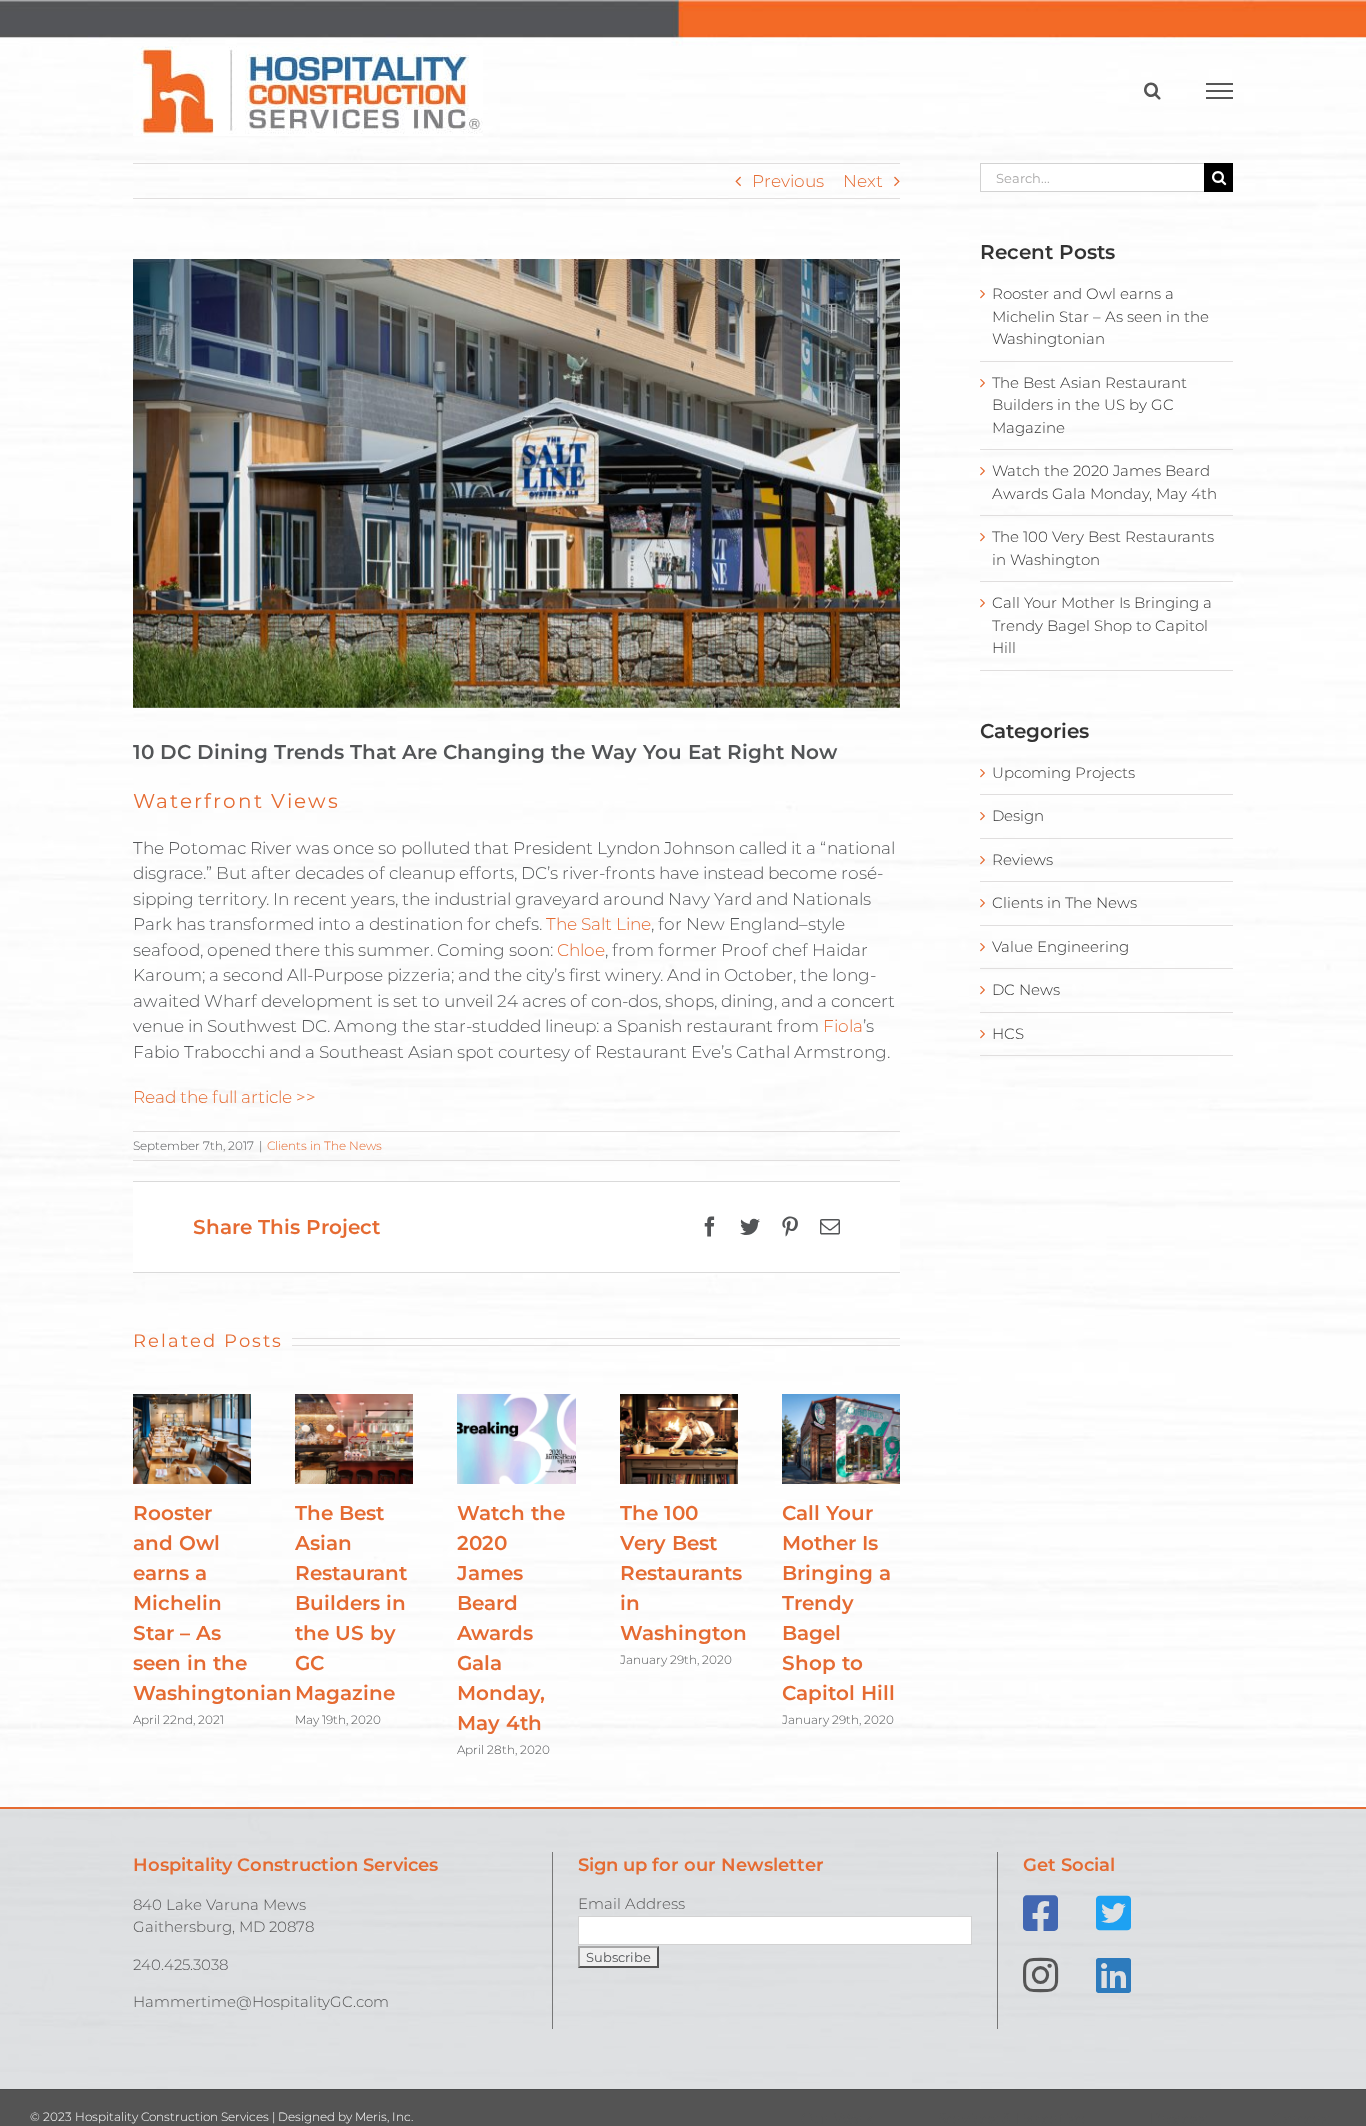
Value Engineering (1060, 946)
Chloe (581, 950)
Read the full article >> (224, 1097)
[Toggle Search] (1152, 90)
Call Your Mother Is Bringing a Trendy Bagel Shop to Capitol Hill (838, 1603)
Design (1018, 815)
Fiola (843, 1026)
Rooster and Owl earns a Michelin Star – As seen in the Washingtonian (212, 1603)
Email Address (631, 1903)
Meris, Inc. (384, 2116)
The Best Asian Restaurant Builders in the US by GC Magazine (351, 1603)
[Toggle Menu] (1220, 91)
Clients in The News (324, 1145)
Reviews (1022, 859)
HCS (1008, 1033)
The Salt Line (598, 924)
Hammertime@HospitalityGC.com (261, 2001)
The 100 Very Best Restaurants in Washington (683, 1573)
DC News (1026, 989)
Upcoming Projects (1063, 772)
